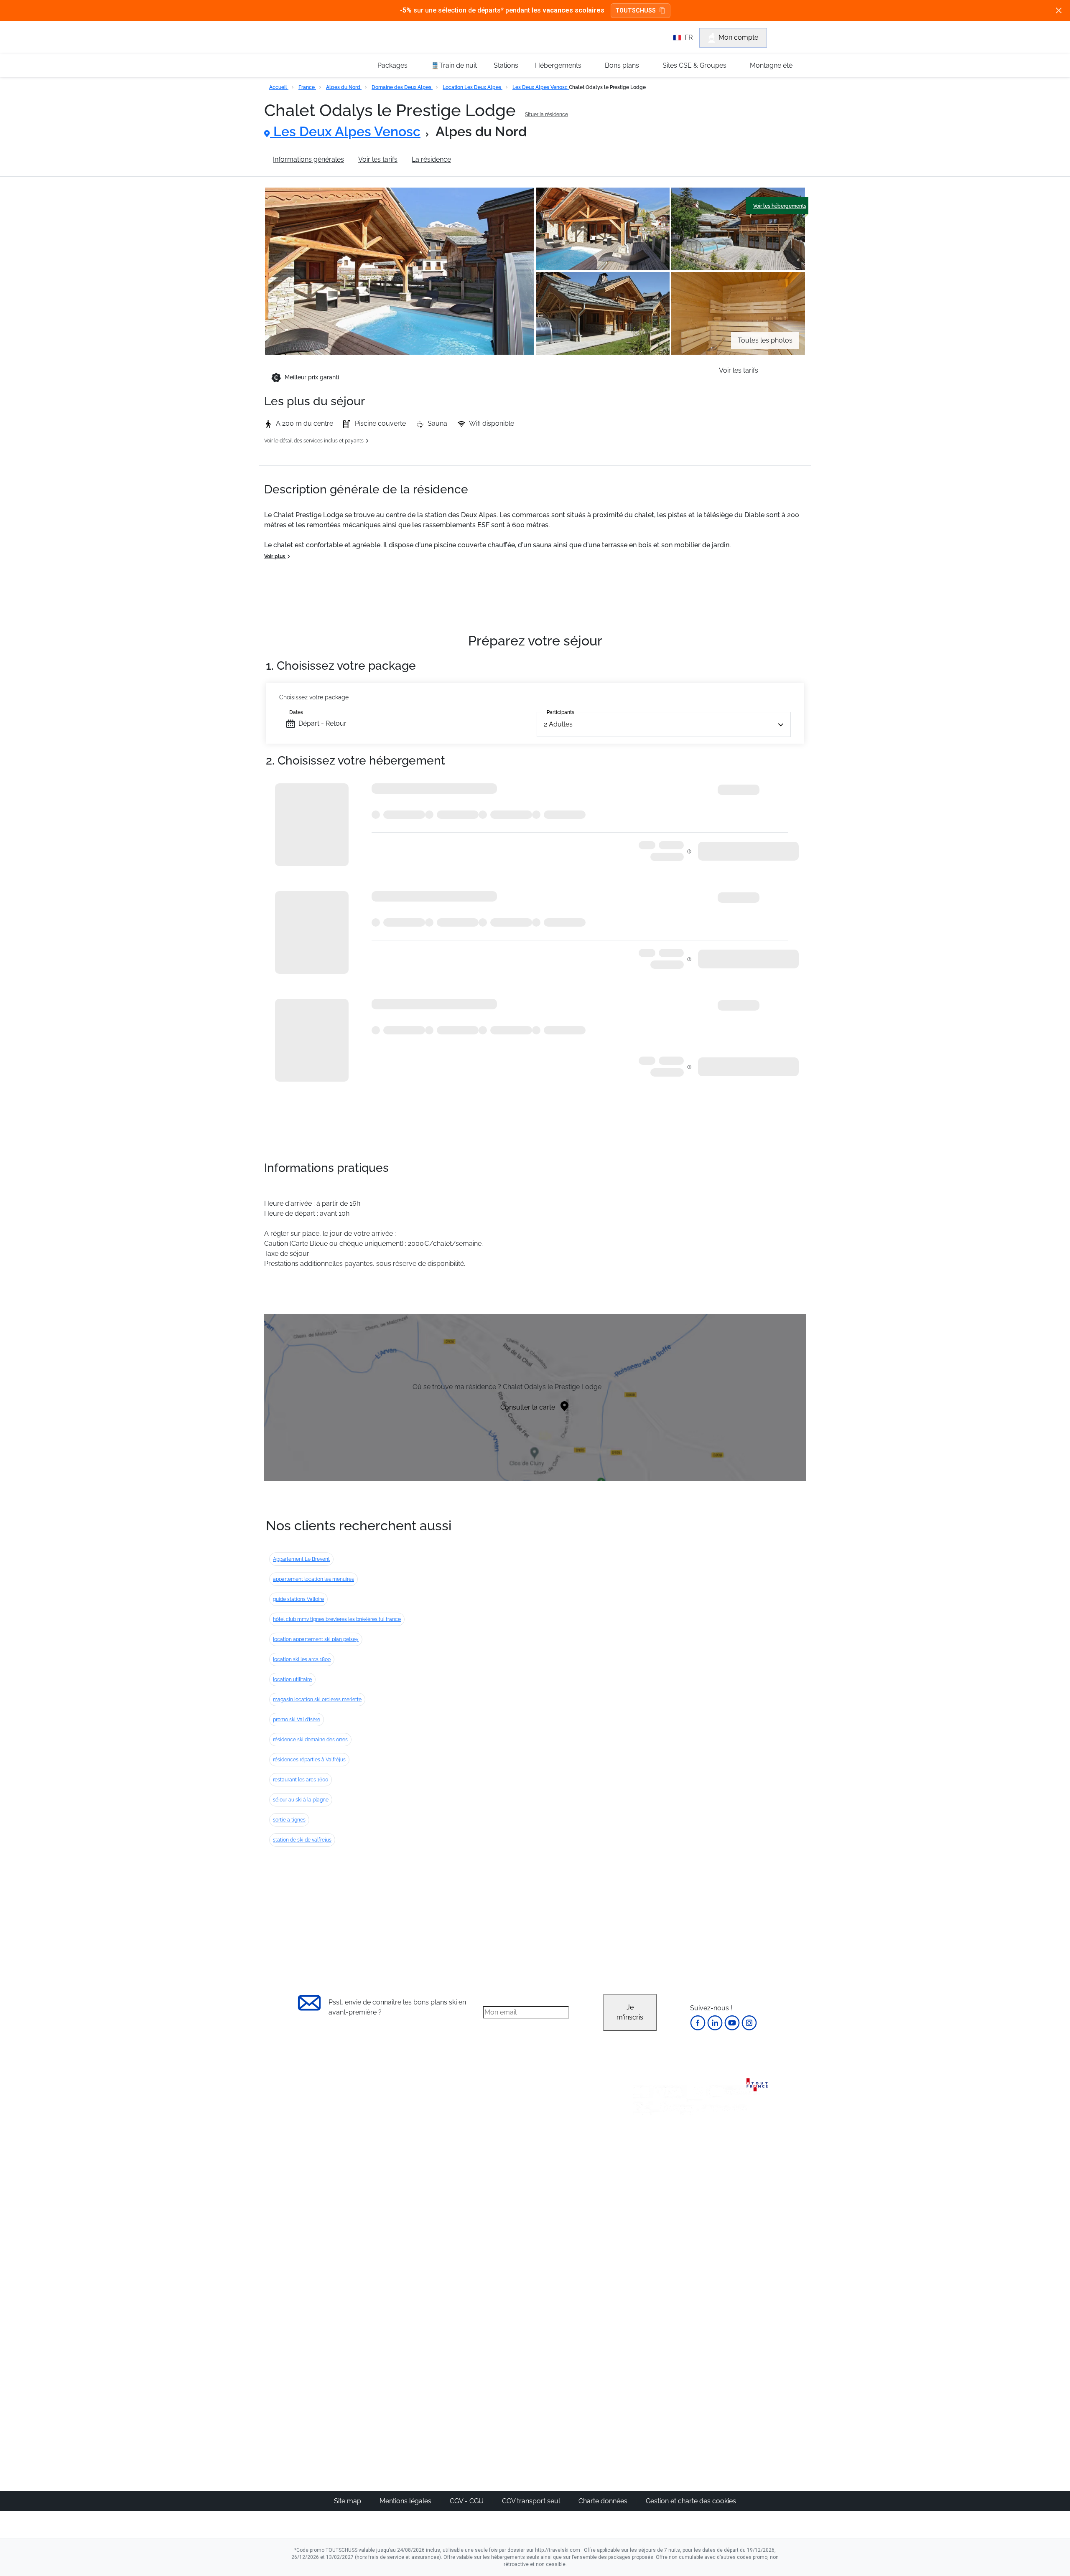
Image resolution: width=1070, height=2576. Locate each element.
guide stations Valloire (298, 1599)
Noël (642, 2190)
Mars (643, 2240)
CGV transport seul (532, 2501)
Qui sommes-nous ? (328, 2185)
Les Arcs (571, 2240)
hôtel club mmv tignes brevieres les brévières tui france (337, 1619)
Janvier (646, 2210)
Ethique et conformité (330, 2227)
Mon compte (738, 37)
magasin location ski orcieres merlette (317, 1700)
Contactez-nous (322, 2171)
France (307, 87)
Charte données (604, 2501)
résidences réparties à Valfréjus (309, 1760)
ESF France (730, 2300)
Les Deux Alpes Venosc (541, 87)
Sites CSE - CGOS (507, 2210)
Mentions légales (406, 2501)
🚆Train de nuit (454, 65)
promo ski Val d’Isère (297, 1720)
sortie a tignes (289, 1820)
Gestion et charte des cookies (691, 2501)
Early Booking (424, 2230)
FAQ (303, 2213)
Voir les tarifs (378, 159)
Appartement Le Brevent (301, 1559)
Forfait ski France (738, 2290)
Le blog (492, 2354)
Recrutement (317, 2199)
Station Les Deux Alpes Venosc (513, 159)
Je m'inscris (630, 2012)
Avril (642, 2250)
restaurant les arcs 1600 (301, 1780)
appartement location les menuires (313, 1579)
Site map (348, 2501)
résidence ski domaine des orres (310, 1740)
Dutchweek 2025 (583, 2394)
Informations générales (308, 159)
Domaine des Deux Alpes (402, 87)
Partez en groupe (507, 2200)
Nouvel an (651, 2200)
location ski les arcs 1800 (302, 1659)
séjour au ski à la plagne (301, 1800)
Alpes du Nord (344, 87)
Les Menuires (578, 2250)
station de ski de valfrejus (302, 1840)
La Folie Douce (580, 2404)
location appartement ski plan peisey (316, 1639)
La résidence (431, 159)
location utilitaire (292, 1679)
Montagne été (771, 65)
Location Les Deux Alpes (473, 87)
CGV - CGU (467, 2501)
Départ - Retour (322, 723)
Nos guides (498, 2364)
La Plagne (573, 2230)
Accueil (279, 87)
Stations (506, 65)
